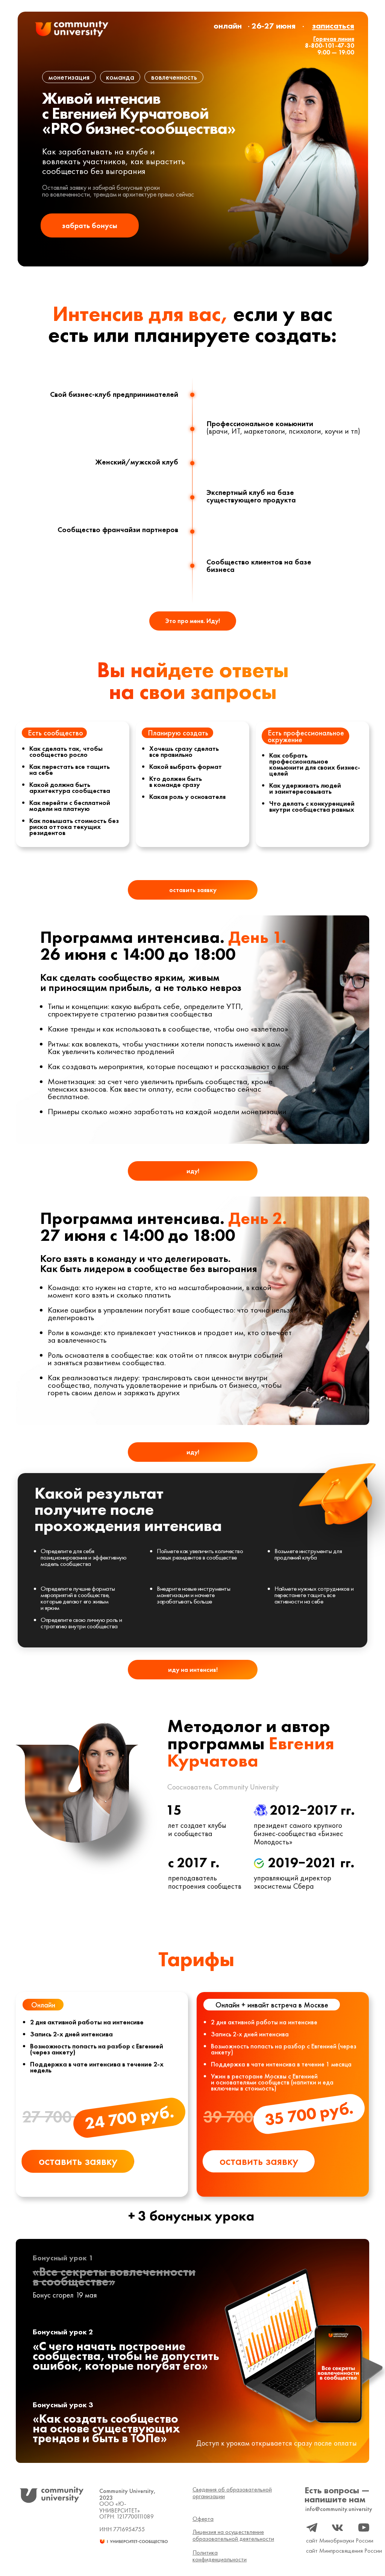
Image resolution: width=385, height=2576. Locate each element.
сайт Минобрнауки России (340, 2540)
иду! (193, 1171)
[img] (72, 29)
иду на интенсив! (193, 1670)
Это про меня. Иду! (193, 621)
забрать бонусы (90, 225)
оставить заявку (193, 890)
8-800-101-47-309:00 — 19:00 (330, 46)
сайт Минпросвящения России (344, 2551)
